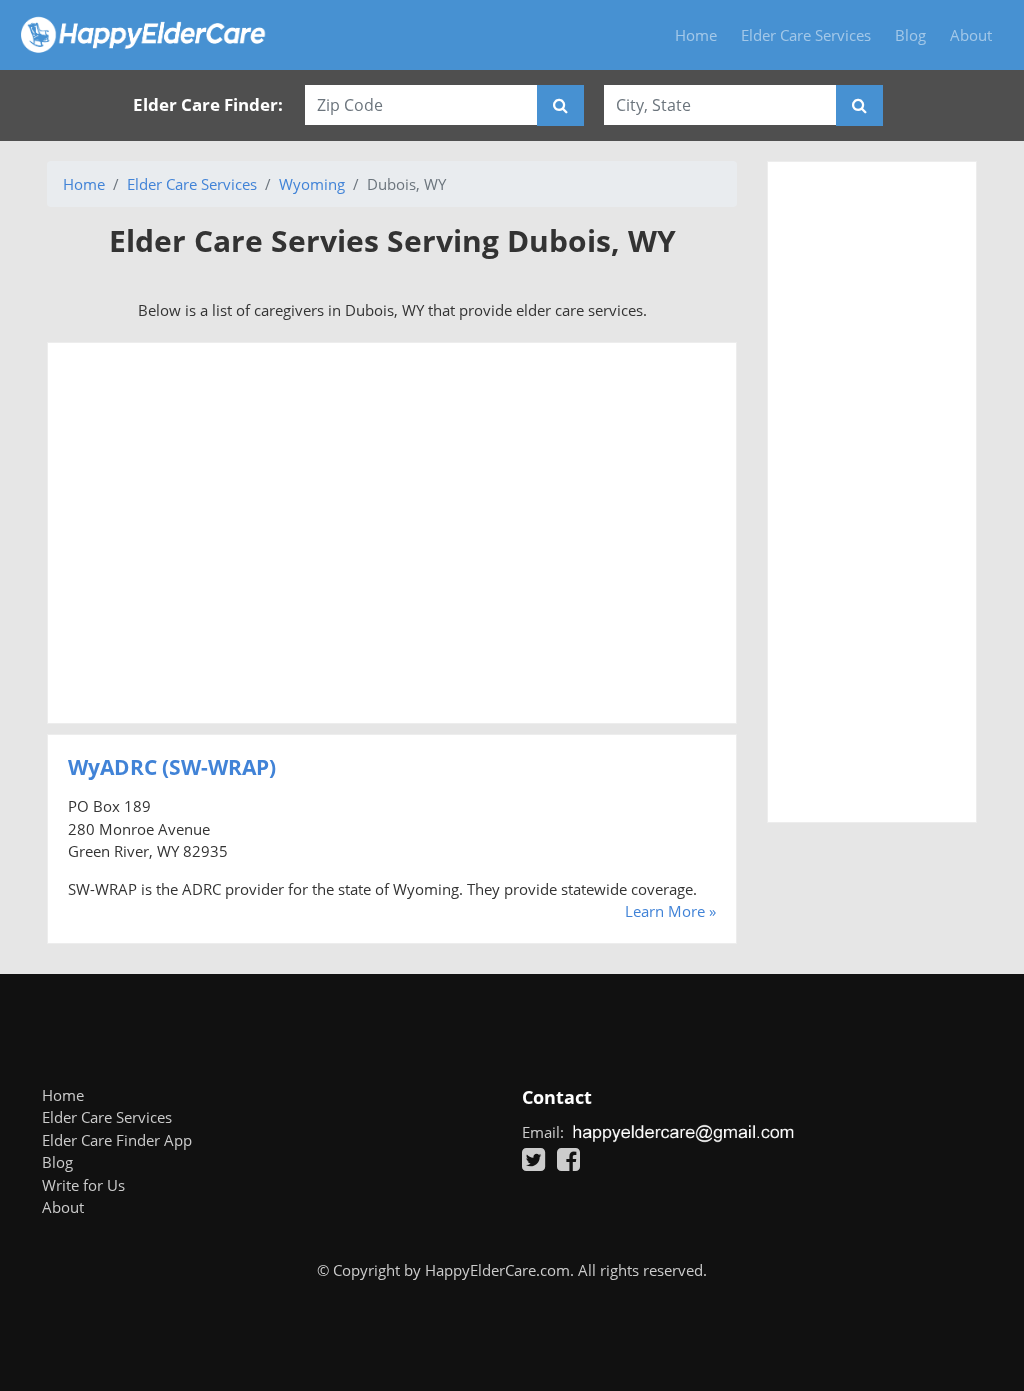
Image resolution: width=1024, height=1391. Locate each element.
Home (696, 35)
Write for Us (83, 1185)
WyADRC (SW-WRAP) (172, 767)
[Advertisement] (392, 533)
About (971, 35)
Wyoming (312, 184)
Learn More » (670, 911)
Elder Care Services (806, 35)
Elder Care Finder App (117, 1140)
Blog (910, 35)
